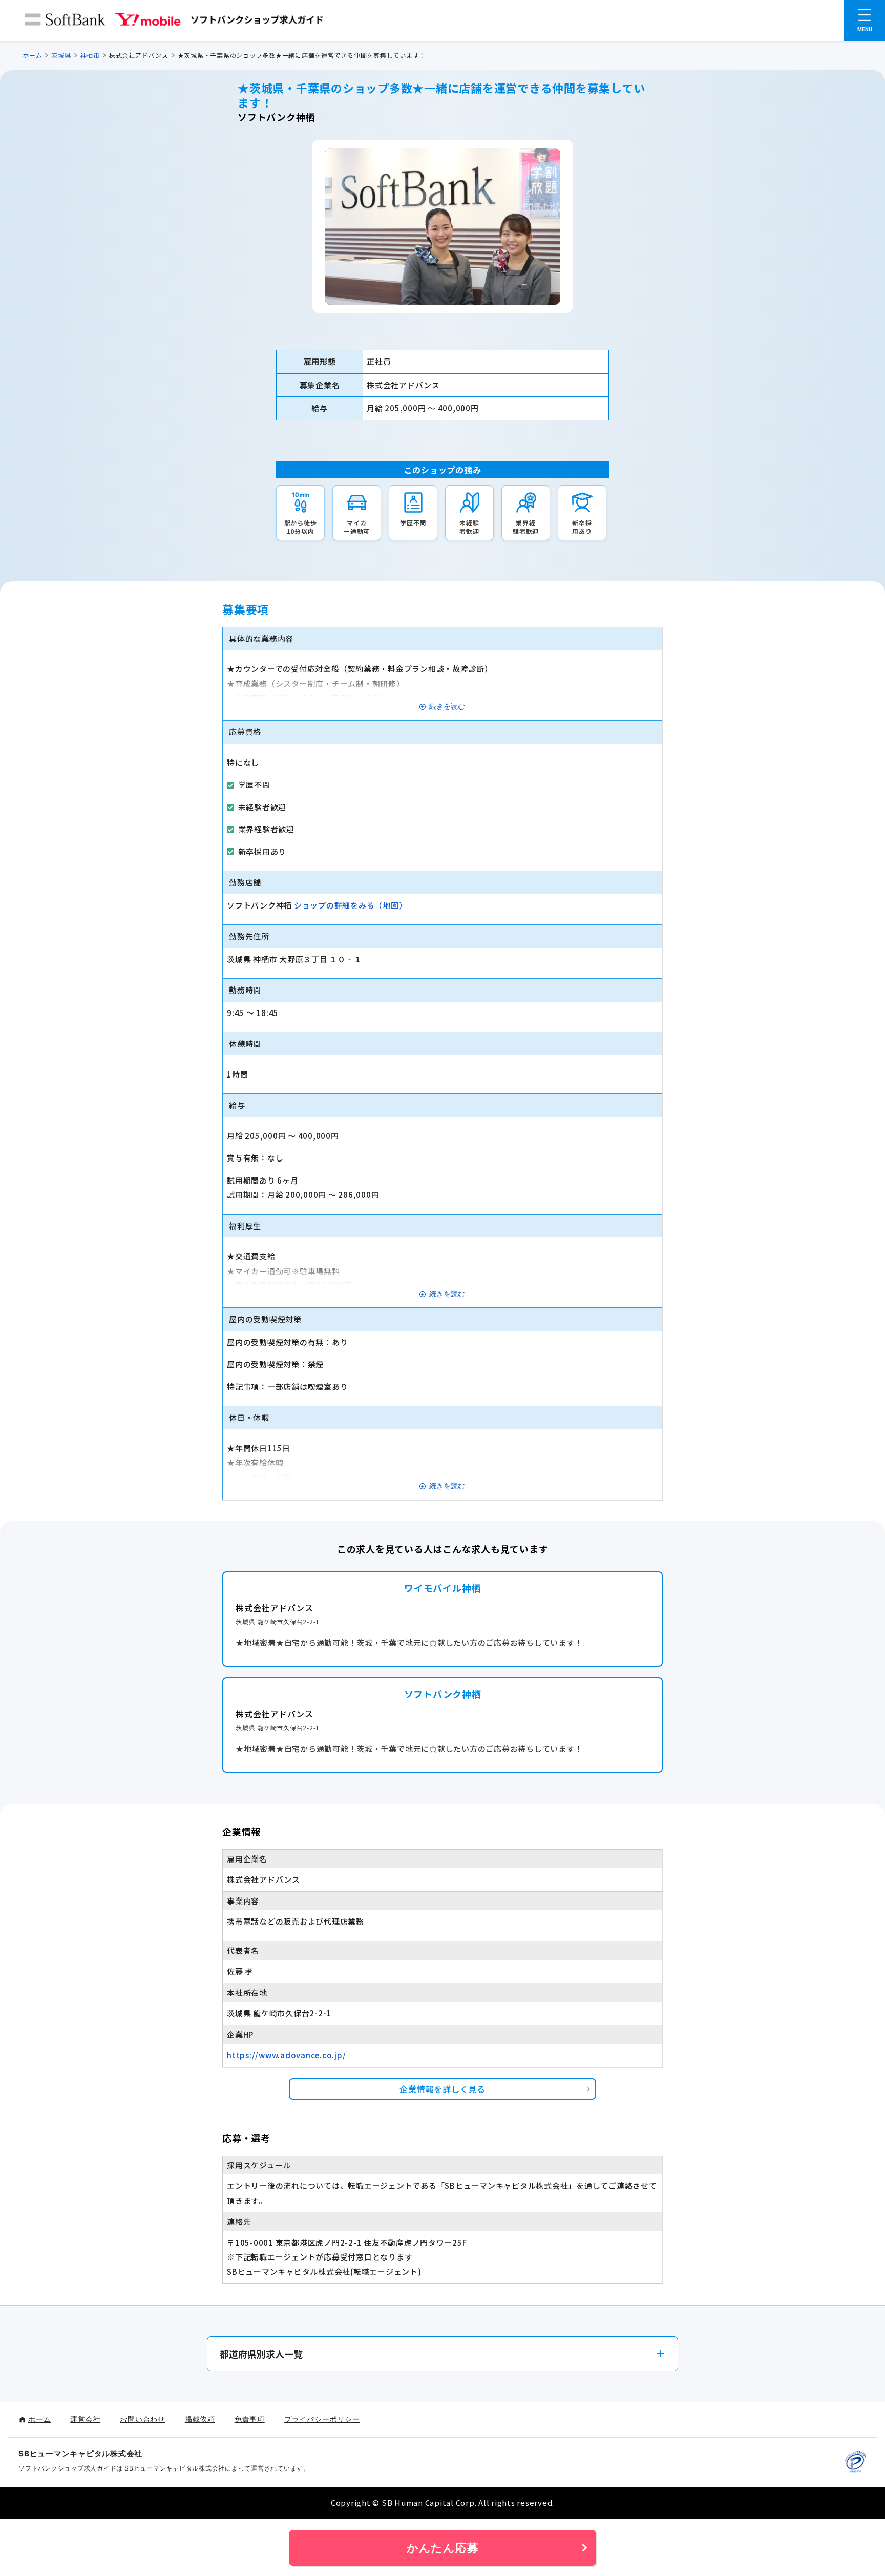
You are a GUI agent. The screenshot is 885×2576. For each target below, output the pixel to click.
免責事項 (250, 2419)
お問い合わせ (143, 2419)
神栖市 (90, 55)
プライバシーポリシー (322, 2419)
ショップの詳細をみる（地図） (351, 905)
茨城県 (61, 55)
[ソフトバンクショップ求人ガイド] (174, 22)
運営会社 (85, 2419)
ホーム (32, 55)
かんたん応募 (443, 2548)
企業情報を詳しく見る (442, 2089)
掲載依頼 (200, 2419)
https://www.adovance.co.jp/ (286, 2055)
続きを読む (447, 706)
